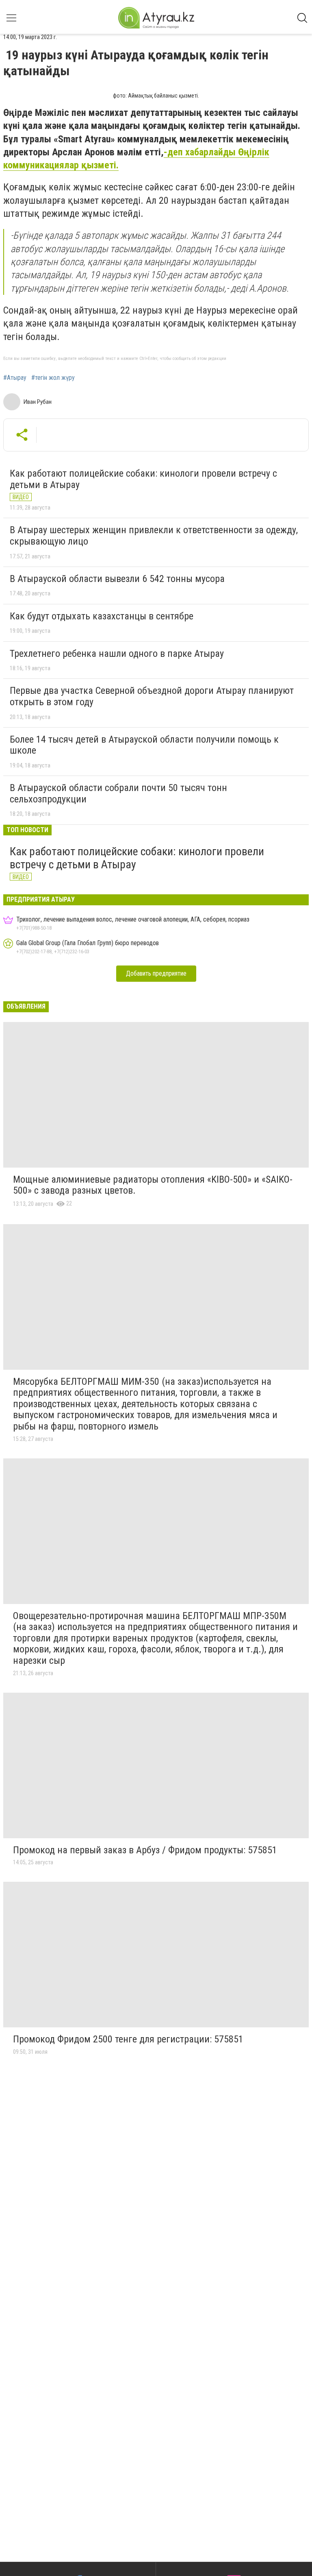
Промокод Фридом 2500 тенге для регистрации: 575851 (128, 2039)
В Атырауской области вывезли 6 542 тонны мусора (117, 579)
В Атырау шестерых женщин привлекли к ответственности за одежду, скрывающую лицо (154, 536)
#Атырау (15, 378)
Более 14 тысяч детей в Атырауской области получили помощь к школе (144, 745)
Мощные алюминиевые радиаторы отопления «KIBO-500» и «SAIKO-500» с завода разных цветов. (153, 1185)
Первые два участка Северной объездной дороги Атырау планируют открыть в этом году (152, 696)
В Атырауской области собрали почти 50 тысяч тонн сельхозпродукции (118, 793)
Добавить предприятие (156, 973)
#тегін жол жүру (53, 378)
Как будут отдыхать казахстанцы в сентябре (102, 616)
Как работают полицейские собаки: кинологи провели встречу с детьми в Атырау (143, 479)
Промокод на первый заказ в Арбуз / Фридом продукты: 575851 (145, 1850)
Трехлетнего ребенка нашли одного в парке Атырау (117, 654)
